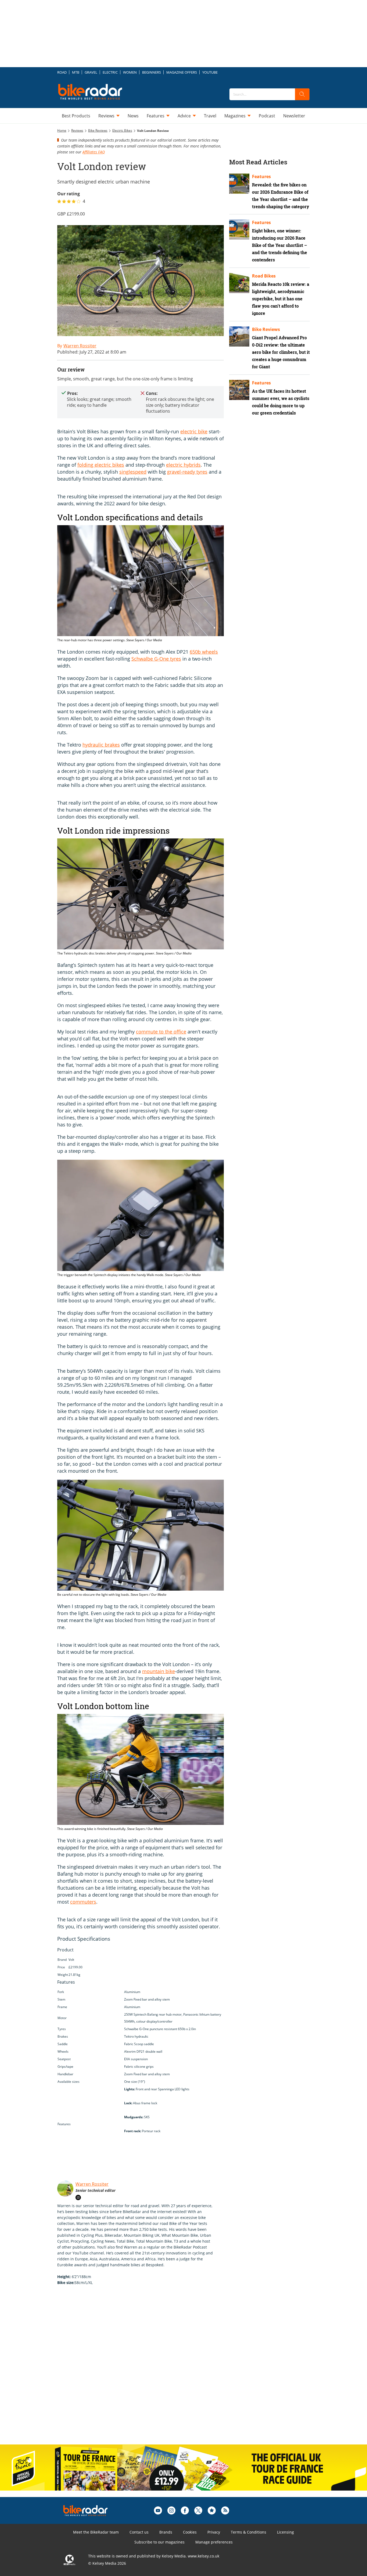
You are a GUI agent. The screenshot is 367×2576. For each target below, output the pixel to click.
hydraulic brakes (101, 745)
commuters (83, 1902)
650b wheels (204, 652)
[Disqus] (146, 2370)
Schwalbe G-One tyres (156, 659)
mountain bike (159, 1671)
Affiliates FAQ (94, 152)
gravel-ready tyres (187, 472)
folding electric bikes (101, 465)
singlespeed (133, 472)
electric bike (194, 431)
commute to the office (161, 1032)
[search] (302, 94)
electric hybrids (183, 465)
